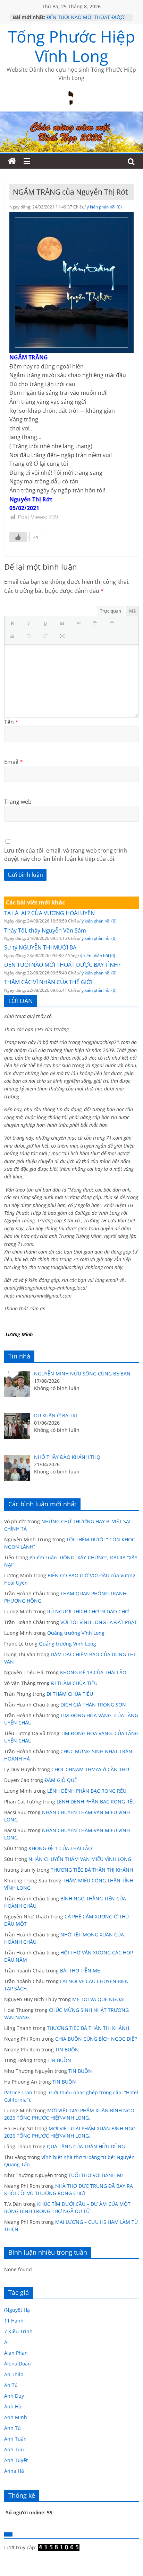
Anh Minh (16, 2417)
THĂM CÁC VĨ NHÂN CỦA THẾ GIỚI (48, 982)
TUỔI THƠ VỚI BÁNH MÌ (96, 2175)
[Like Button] (18, 537)
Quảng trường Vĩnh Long (76, 1633)
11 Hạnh (14, 2321)
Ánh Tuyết (16, 2460)
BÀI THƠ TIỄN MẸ (80, 1971)
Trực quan (111, 611)
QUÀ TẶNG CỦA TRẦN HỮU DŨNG (86, 2146)
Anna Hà (14, 2471)
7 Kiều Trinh (18, 2331)
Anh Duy (14, 2396)
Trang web (18, 802)
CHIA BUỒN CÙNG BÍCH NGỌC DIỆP (96, 2039)
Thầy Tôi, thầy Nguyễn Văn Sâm (45, 930)
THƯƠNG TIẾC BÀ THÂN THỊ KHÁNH (92, 1870)
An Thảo (14, 2374)
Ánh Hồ (13, 2406)
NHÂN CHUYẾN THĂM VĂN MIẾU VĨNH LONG (80, 1859)
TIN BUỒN (67, 2049)
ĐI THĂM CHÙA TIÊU (74, 1683)
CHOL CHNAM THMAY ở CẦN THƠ (90, 1769)
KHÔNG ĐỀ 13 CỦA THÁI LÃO (93, 1672)
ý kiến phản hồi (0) (104, 207)
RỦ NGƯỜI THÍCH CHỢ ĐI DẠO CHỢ (88, 1611)
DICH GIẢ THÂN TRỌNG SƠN (94, 1705)
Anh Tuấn (15, 2439)
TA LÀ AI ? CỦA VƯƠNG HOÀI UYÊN (49, 913)
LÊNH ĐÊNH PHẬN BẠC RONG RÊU (88, 1791)
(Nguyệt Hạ (17, 2310)
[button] (14, 624)
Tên (11, 722)
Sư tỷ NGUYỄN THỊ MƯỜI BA (40, 947)
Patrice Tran (18, 2092)
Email (14, 762)
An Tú (11, 2385)
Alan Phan (16, 2353)
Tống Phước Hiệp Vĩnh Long (71, 46)
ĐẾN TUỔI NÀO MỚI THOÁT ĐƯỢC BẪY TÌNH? (62, 965)
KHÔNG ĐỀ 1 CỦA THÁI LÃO (60, 1848)
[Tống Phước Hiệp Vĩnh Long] (12, 161)
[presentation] (14, 624)
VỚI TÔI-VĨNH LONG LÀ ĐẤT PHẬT (99, 1622)
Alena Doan (18, 2364)
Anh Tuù (14, 2449)
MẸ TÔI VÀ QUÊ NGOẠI (98, 1999)
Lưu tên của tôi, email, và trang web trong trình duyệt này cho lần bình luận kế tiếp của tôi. (66, 855)
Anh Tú (12, 2428)
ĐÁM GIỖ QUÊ (61, 1780)
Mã (132, 611)
